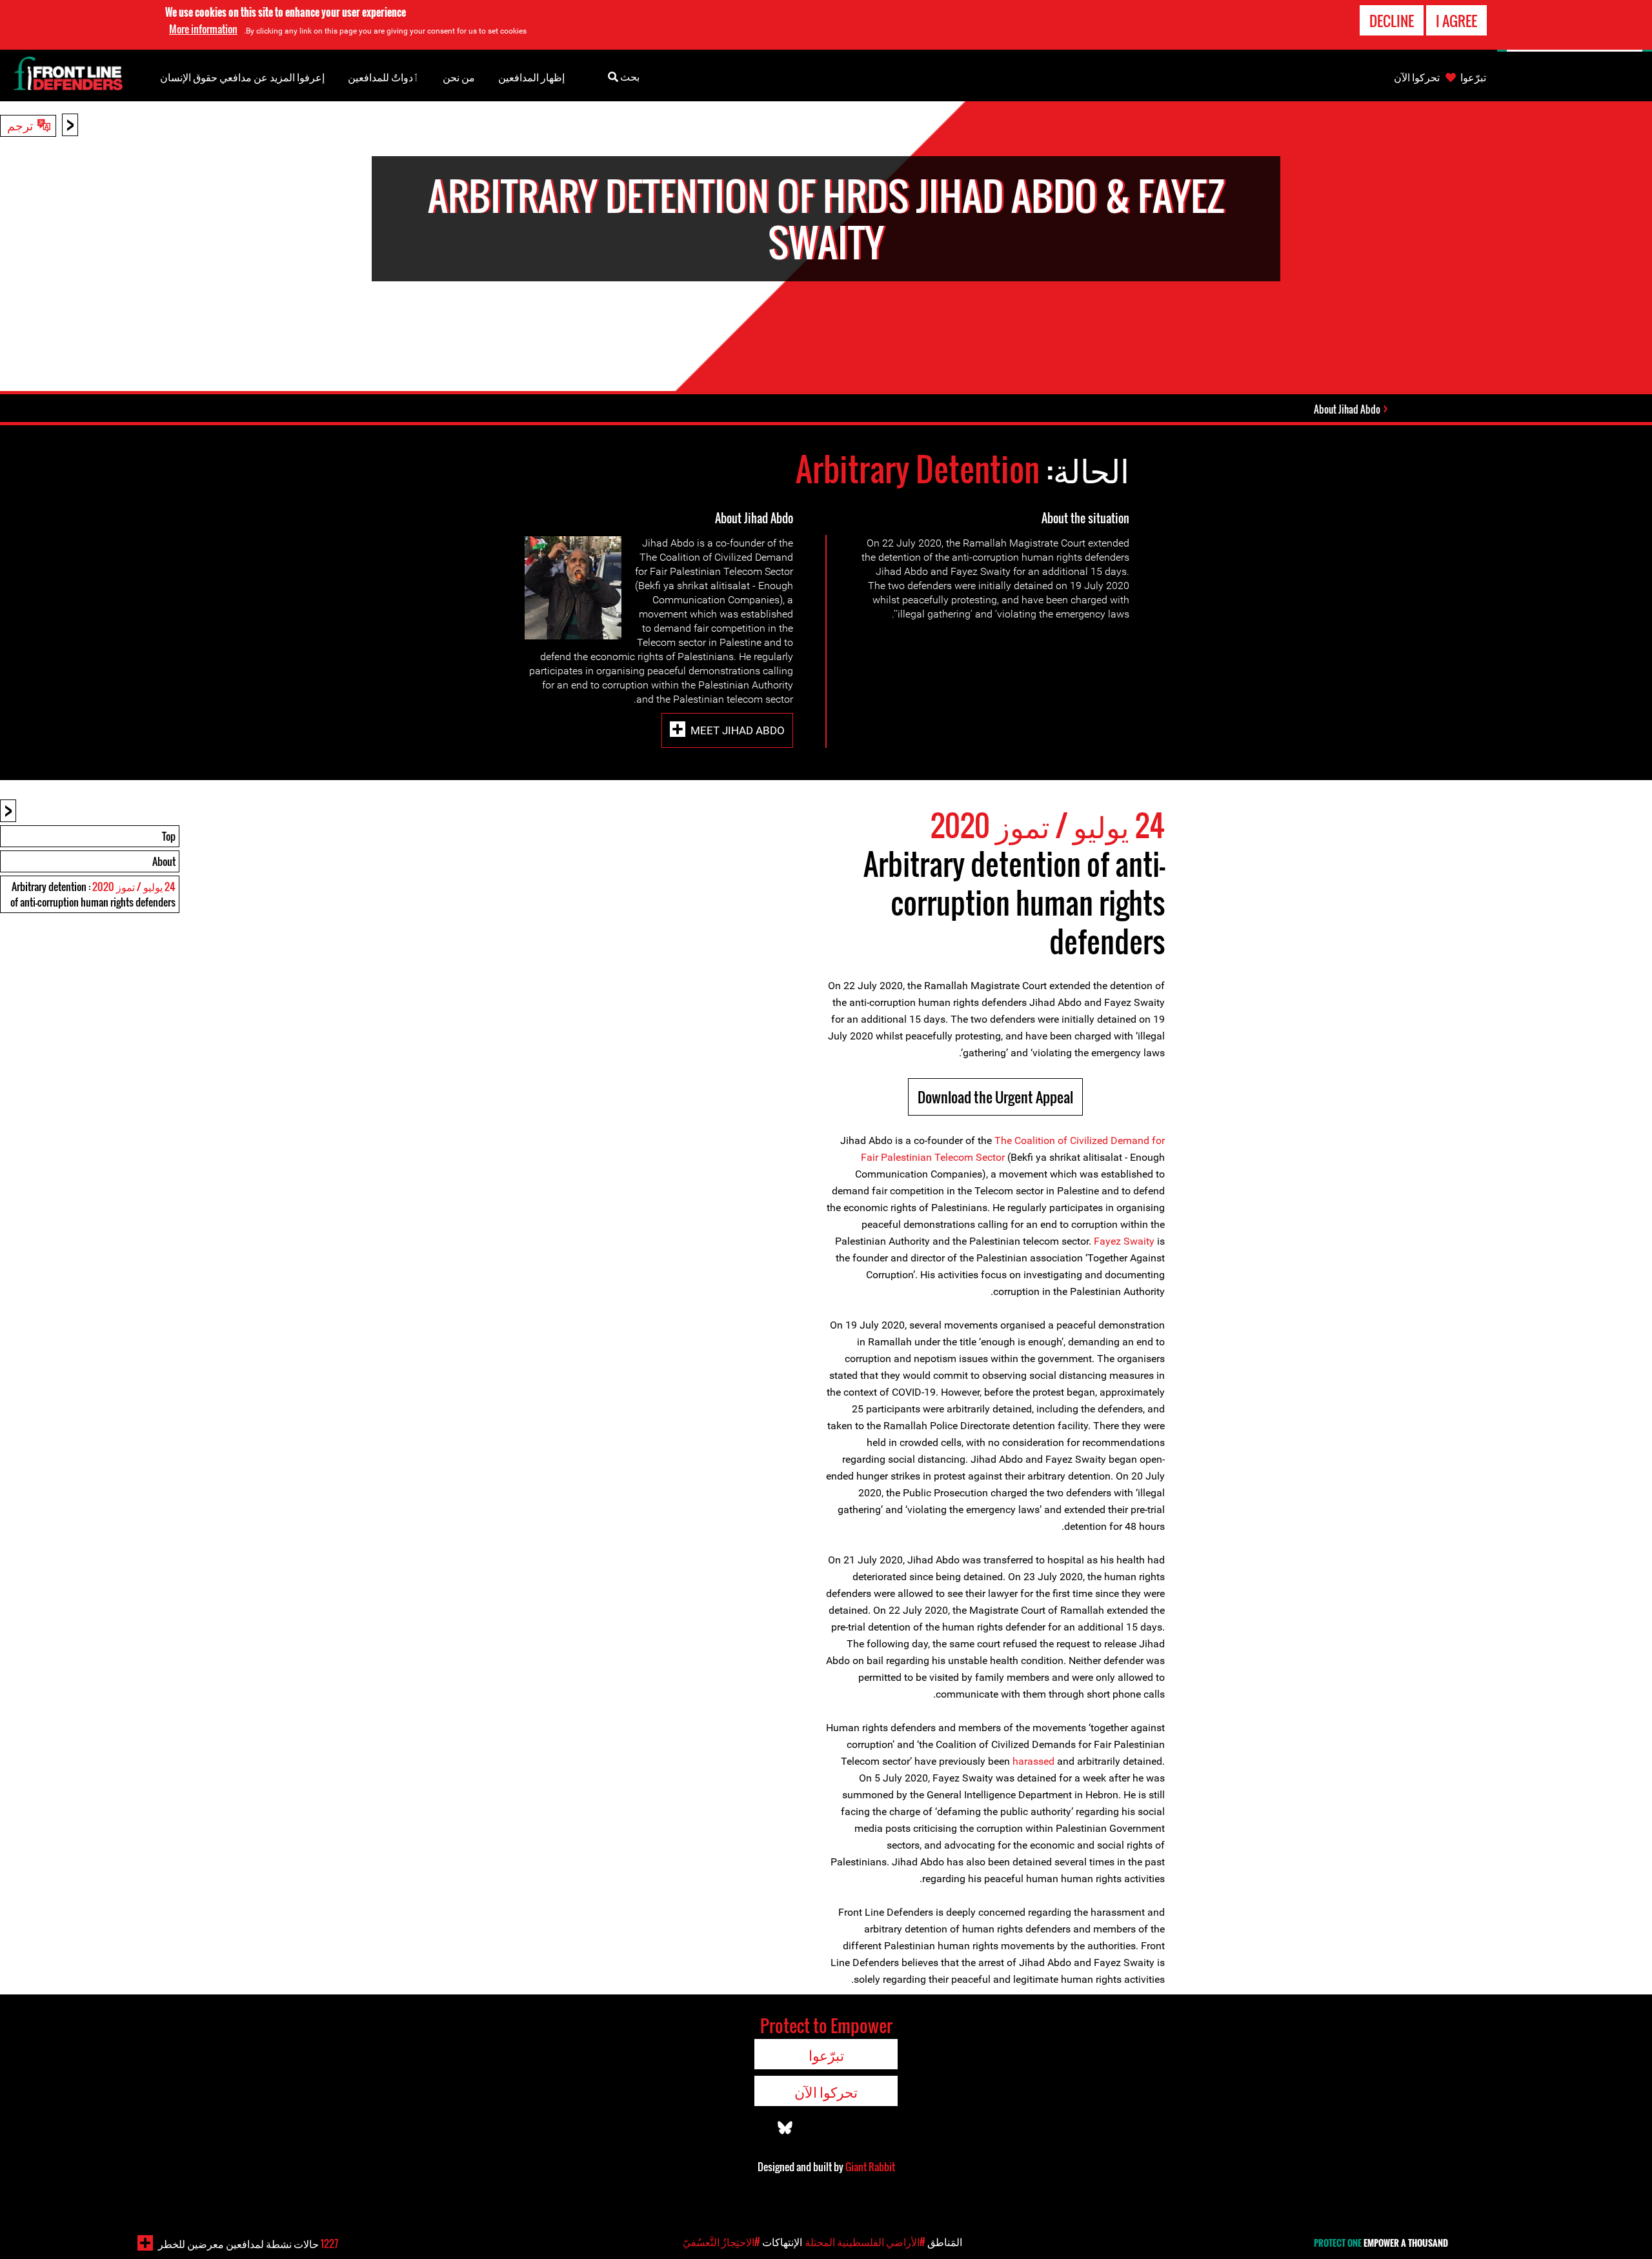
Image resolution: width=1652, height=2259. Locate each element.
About (164, 861)
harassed (1033, 1761)
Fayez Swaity (1124, 1241)
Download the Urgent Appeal (995, 1097)
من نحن (459, 77)
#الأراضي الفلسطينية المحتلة (865, 2242)
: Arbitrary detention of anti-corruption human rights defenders (93, 894)
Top (169, 836)
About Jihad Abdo (1347, 409)
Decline (1392, 21)
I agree (1456, 21)
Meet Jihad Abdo (738, 730)
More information (203, 29)
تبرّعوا (1473, 77)
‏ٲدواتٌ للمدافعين (384, 77)
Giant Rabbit (870, 2167)
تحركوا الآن (1417, 77)
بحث (629, 76)
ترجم (20, 125)
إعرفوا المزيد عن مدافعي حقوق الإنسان (242, 77)
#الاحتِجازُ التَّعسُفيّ (721, 2242)
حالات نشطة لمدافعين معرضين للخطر (248, 2244)
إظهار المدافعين (531, 77)
